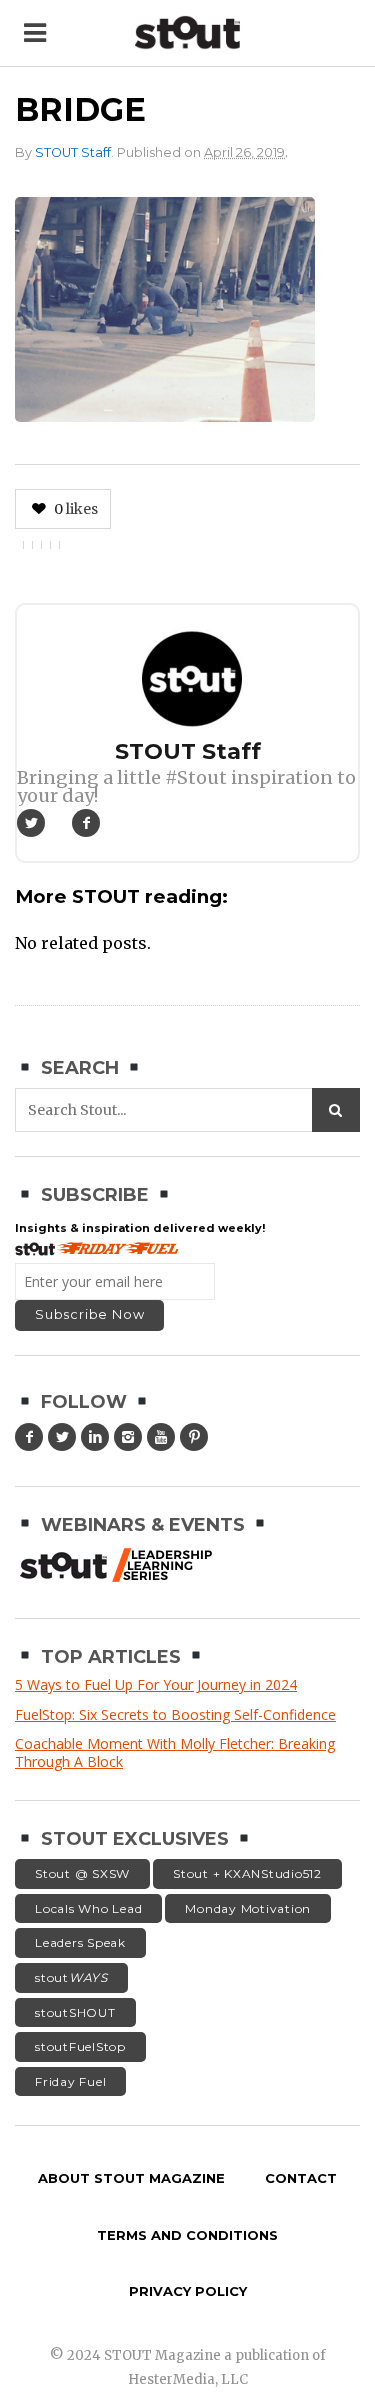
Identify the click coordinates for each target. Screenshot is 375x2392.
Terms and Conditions (187, 2235)
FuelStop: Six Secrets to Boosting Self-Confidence (175, 1714)
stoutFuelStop (80, 2046)
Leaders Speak (80, 1942)
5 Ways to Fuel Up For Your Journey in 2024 (156, 1684)
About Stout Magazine (131, 2178)
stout (71, 1977)
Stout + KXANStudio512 (247, 1873)
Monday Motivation (248, 1908)
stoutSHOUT (75, 2012)
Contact (301, 2178)
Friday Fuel (70, 2081)
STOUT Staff (73, 152)
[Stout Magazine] (187, 32)
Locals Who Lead (88, 1908)
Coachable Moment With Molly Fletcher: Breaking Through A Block (175, 1752)
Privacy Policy (188, 2291)
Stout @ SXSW (82, 1873)
